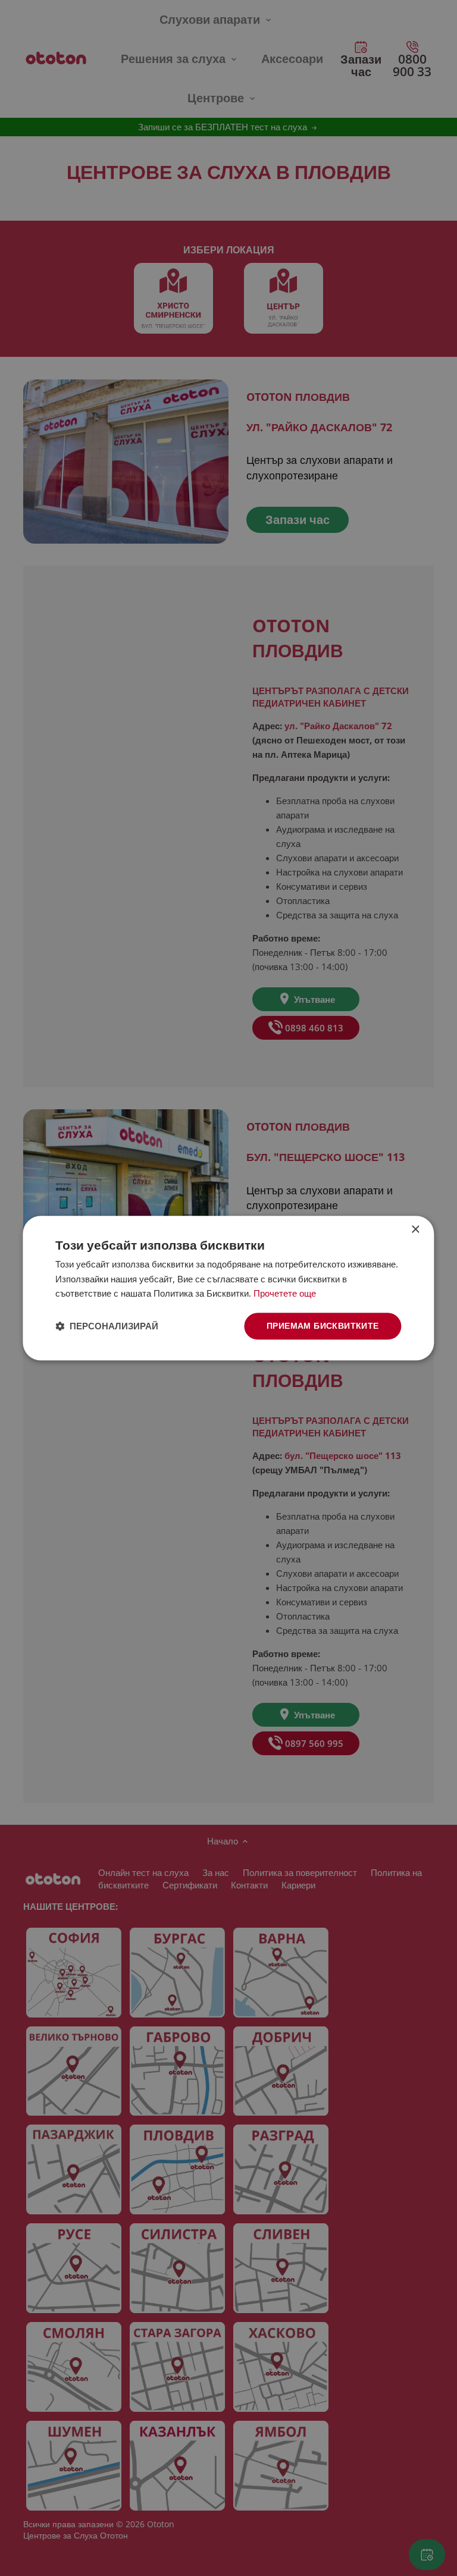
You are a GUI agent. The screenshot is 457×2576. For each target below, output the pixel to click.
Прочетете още (285, 1294)
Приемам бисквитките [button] (323, 1325)
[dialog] (228, 1288)
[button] (107, 1326)
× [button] (415, 1230)
